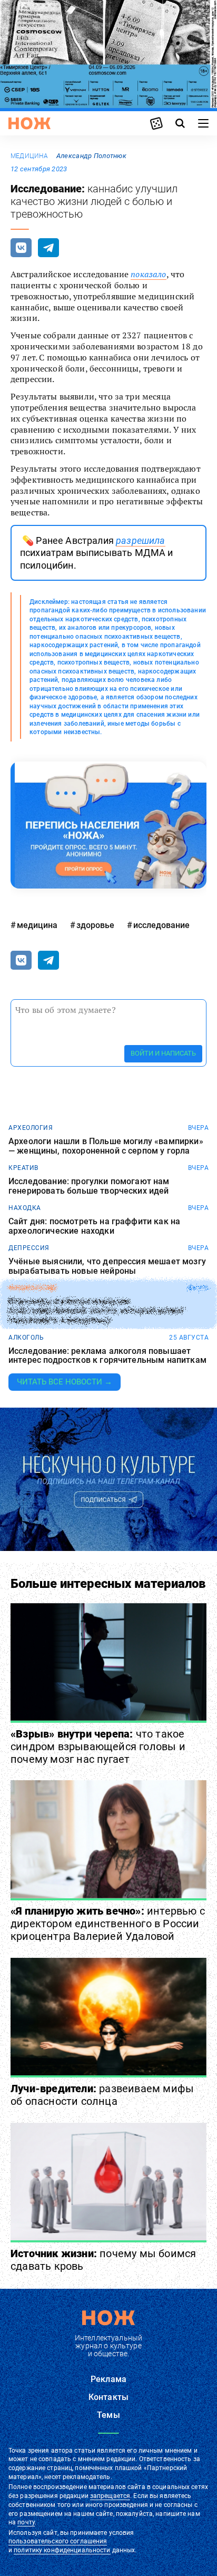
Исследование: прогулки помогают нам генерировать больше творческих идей (89, 1186)
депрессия (29, 1248)
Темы (108, 2415)
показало (148, 274)
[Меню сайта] (203, 123)
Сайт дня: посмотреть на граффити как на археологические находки (94, 1226)
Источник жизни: (103, 2260)
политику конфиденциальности (62, 2550)
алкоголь (26, 1338)
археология (31, 1128)
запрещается (110, 2496)
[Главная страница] (29, 123)
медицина (29, 156)
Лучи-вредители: (102, 2095)
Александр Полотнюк (91, 156)
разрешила (140, 540)
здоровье (95, 925)
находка (25, 1208)
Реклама (108, 2379)
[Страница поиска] (180, 123)
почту (26, 2522)
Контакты (108, 2397)
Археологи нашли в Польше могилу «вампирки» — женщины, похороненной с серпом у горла (106, 1146)
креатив (23, 1168)
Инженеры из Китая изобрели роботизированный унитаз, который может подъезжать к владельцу (97, 1311)
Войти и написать (163, 1053)
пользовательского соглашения (58, 2541)
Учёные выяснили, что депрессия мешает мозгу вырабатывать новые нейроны (107, 1266)
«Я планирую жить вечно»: (108, 1924)
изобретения (32, 1288)
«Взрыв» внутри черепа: (98, 1746)
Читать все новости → (65, 1382)
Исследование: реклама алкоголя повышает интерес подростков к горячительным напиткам (107, 1356)
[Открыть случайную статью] (156, 123)
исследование (161, 925)
